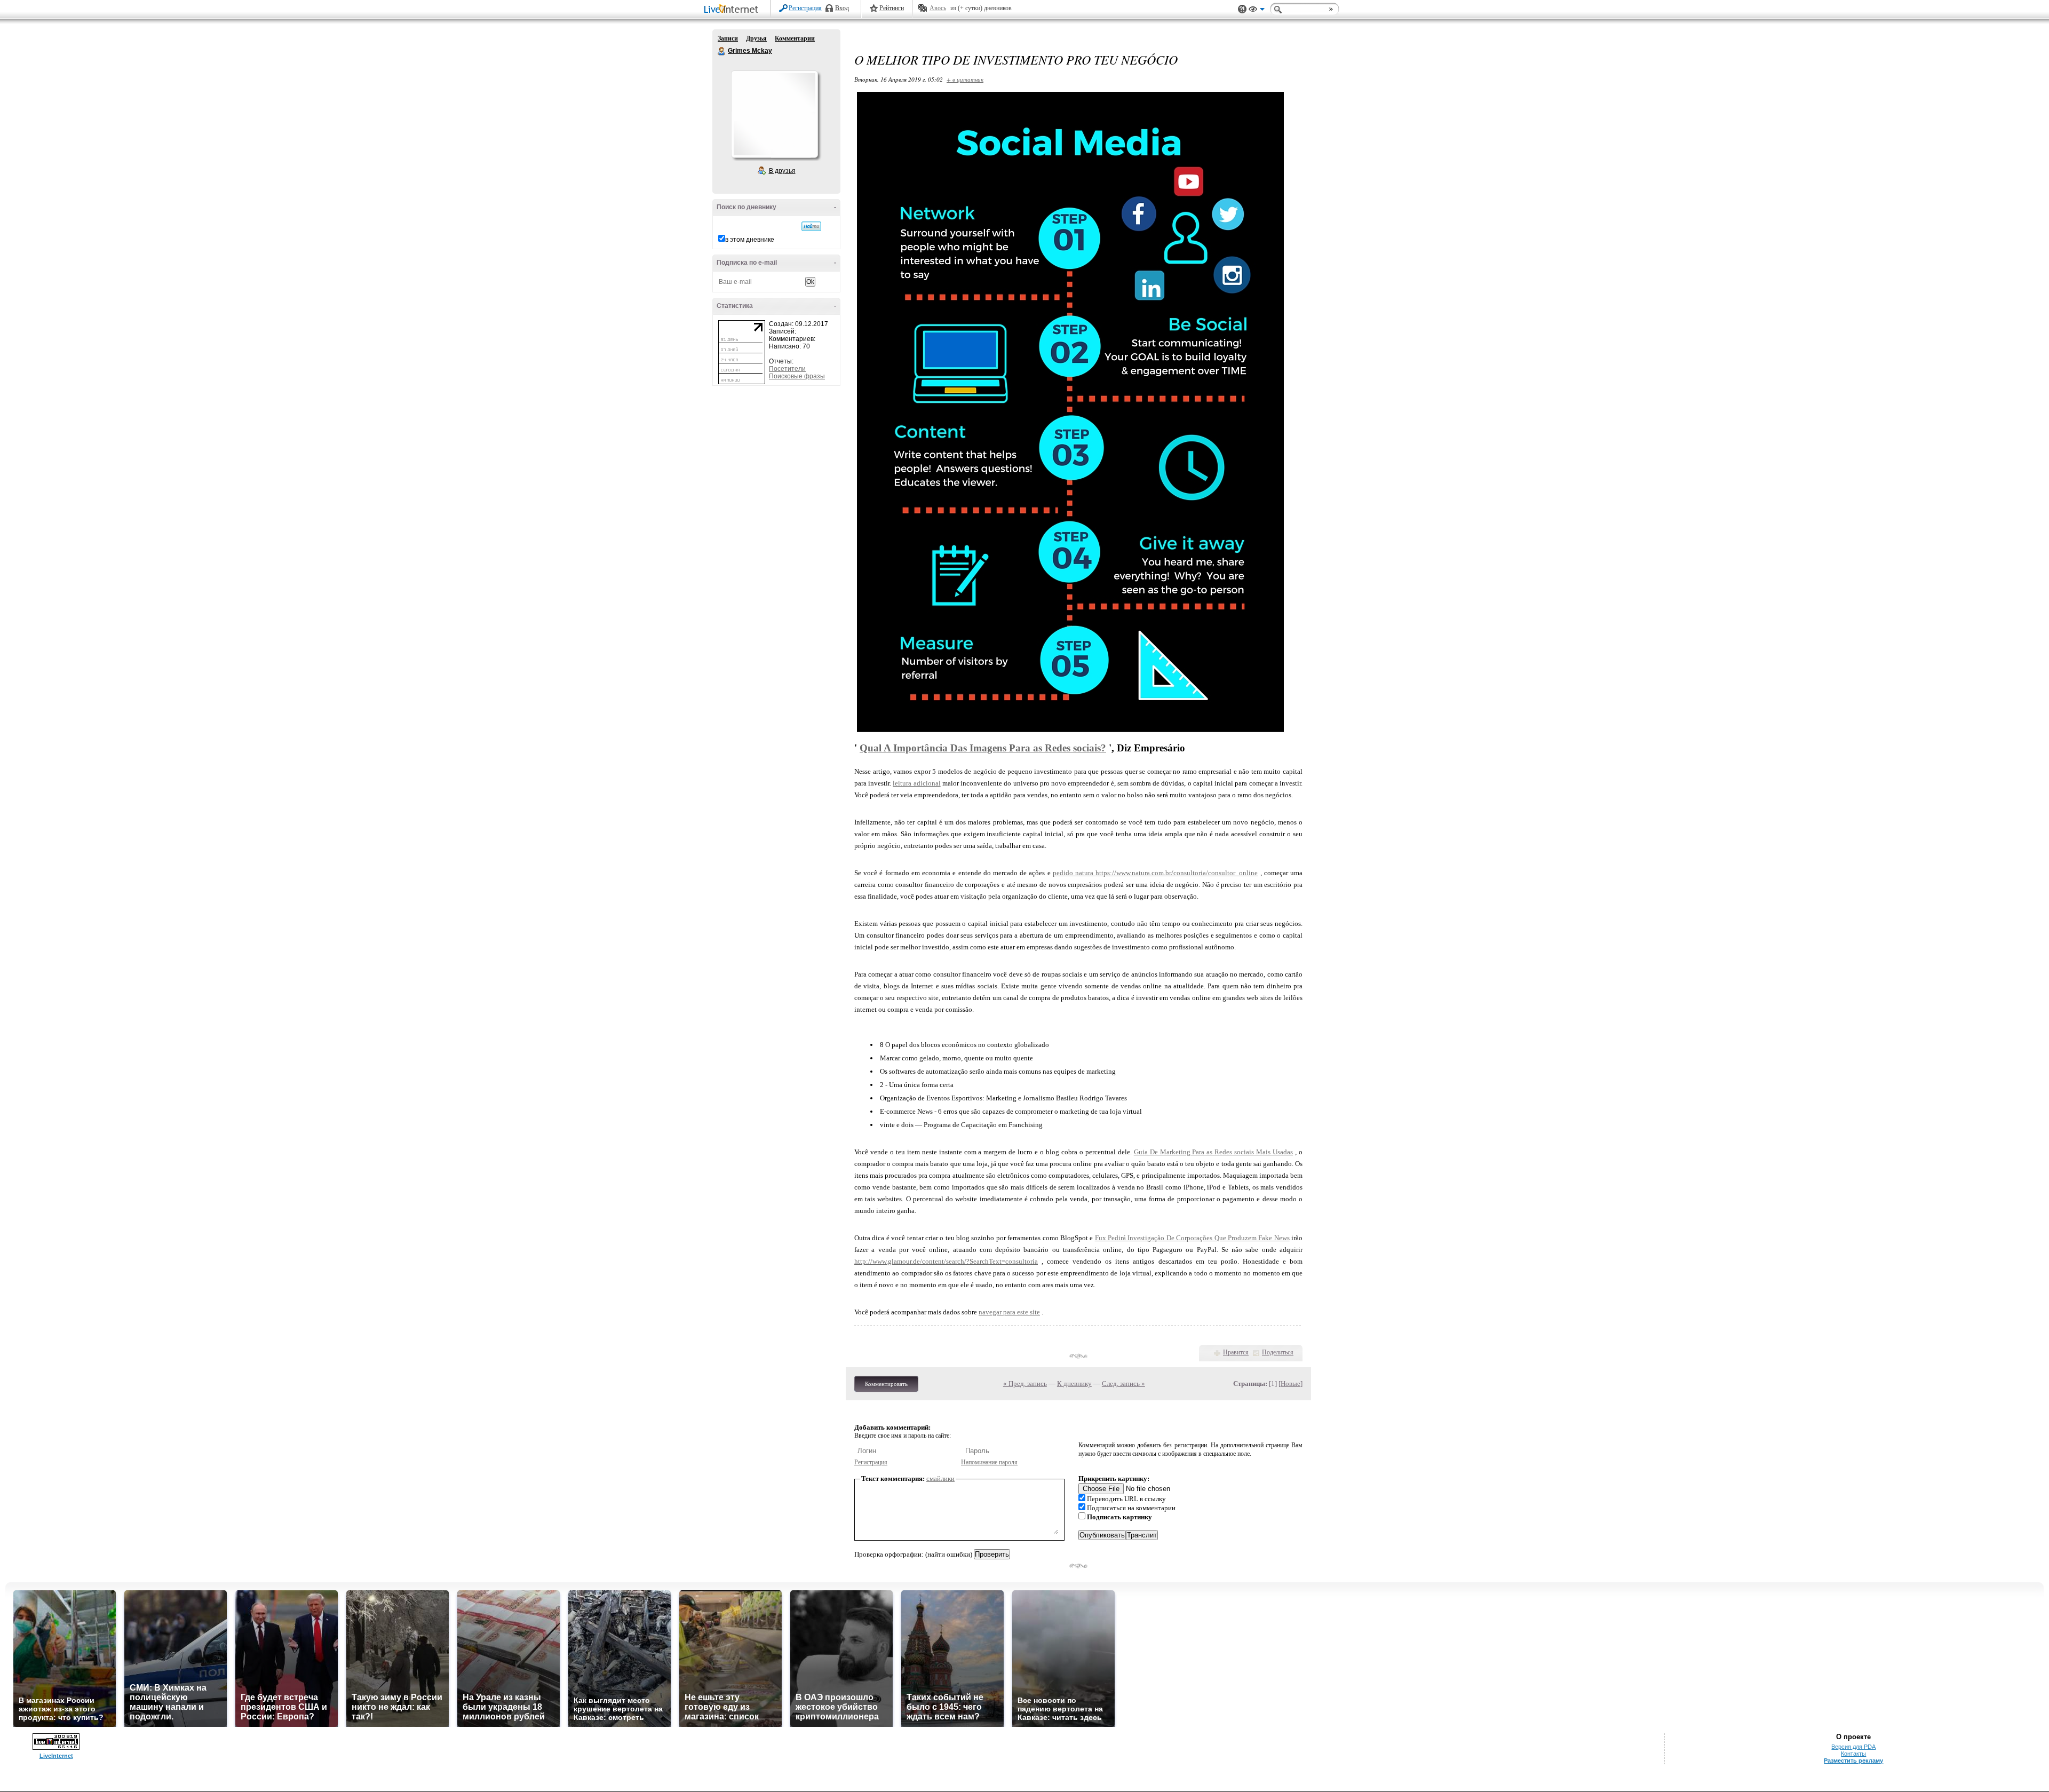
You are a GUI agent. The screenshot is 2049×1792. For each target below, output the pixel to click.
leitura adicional (916, 783)
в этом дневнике (750, 240)
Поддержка (1242, 9)
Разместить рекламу (1853, 1761)
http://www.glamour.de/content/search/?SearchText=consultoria (946, 1261)
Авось (938, 8)
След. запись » (1123, 1383)
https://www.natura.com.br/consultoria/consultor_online (1177, 873)
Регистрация (805, 8)
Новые (1290, 1383)
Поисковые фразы (797, 376)
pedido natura (1074, 873)
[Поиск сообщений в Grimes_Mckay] (811, 226)
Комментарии (795, 38)
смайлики (940, 1478)
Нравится (1236, 1352)
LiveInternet (733, 10)
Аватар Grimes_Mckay (774, 114)
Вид (1257, 11)
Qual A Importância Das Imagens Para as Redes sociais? (983, 748)
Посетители (787, 369)
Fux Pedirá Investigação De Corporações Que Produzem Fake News (1192, 1238)
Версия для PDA (1853, 1747)
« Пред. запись (1025, 1383)
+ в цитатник (965, 79)
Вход (842, 8)
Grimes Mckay (722, 51)
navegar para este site (1009, 1312)
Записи (728, 38)
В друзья (782, 171)
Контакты (1853, 1754)
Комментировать (886, 1384)
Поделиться (1278, 1352)
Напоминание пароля (989, 1462)
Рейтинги (892, 8)
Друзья (756, 38)
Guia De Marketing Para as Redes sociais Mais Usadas (1213, 1152)
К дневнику (1074, 1383)
